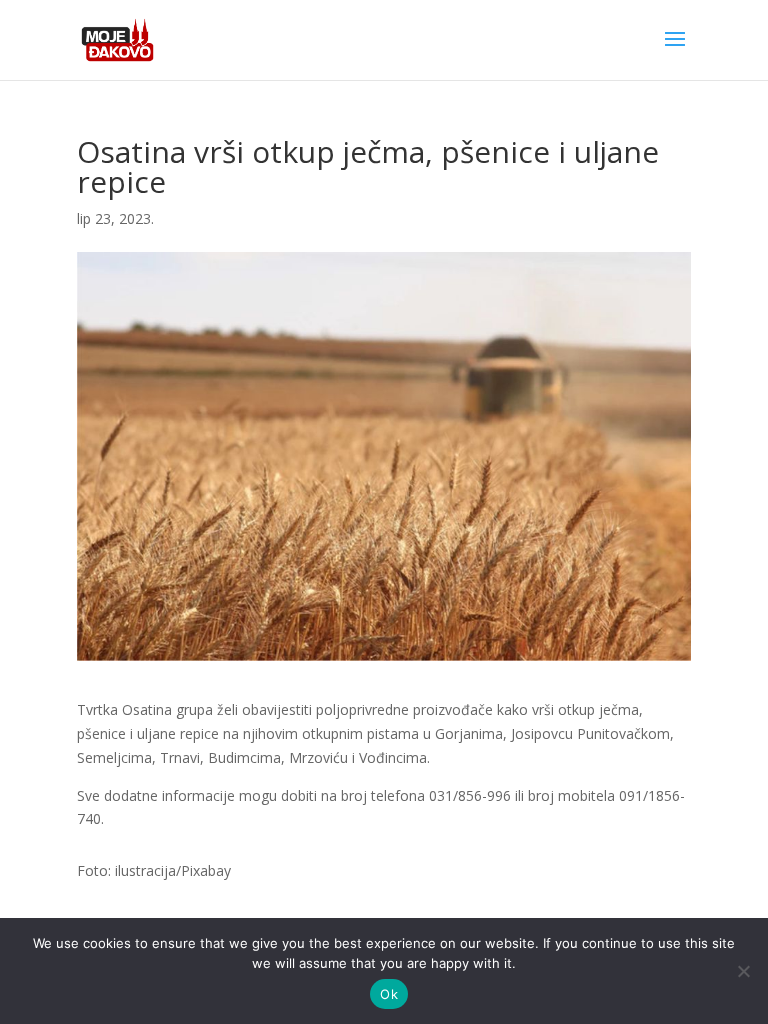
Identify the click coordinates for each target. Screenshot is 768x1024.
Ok (389, 994)
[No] (743, 971)
